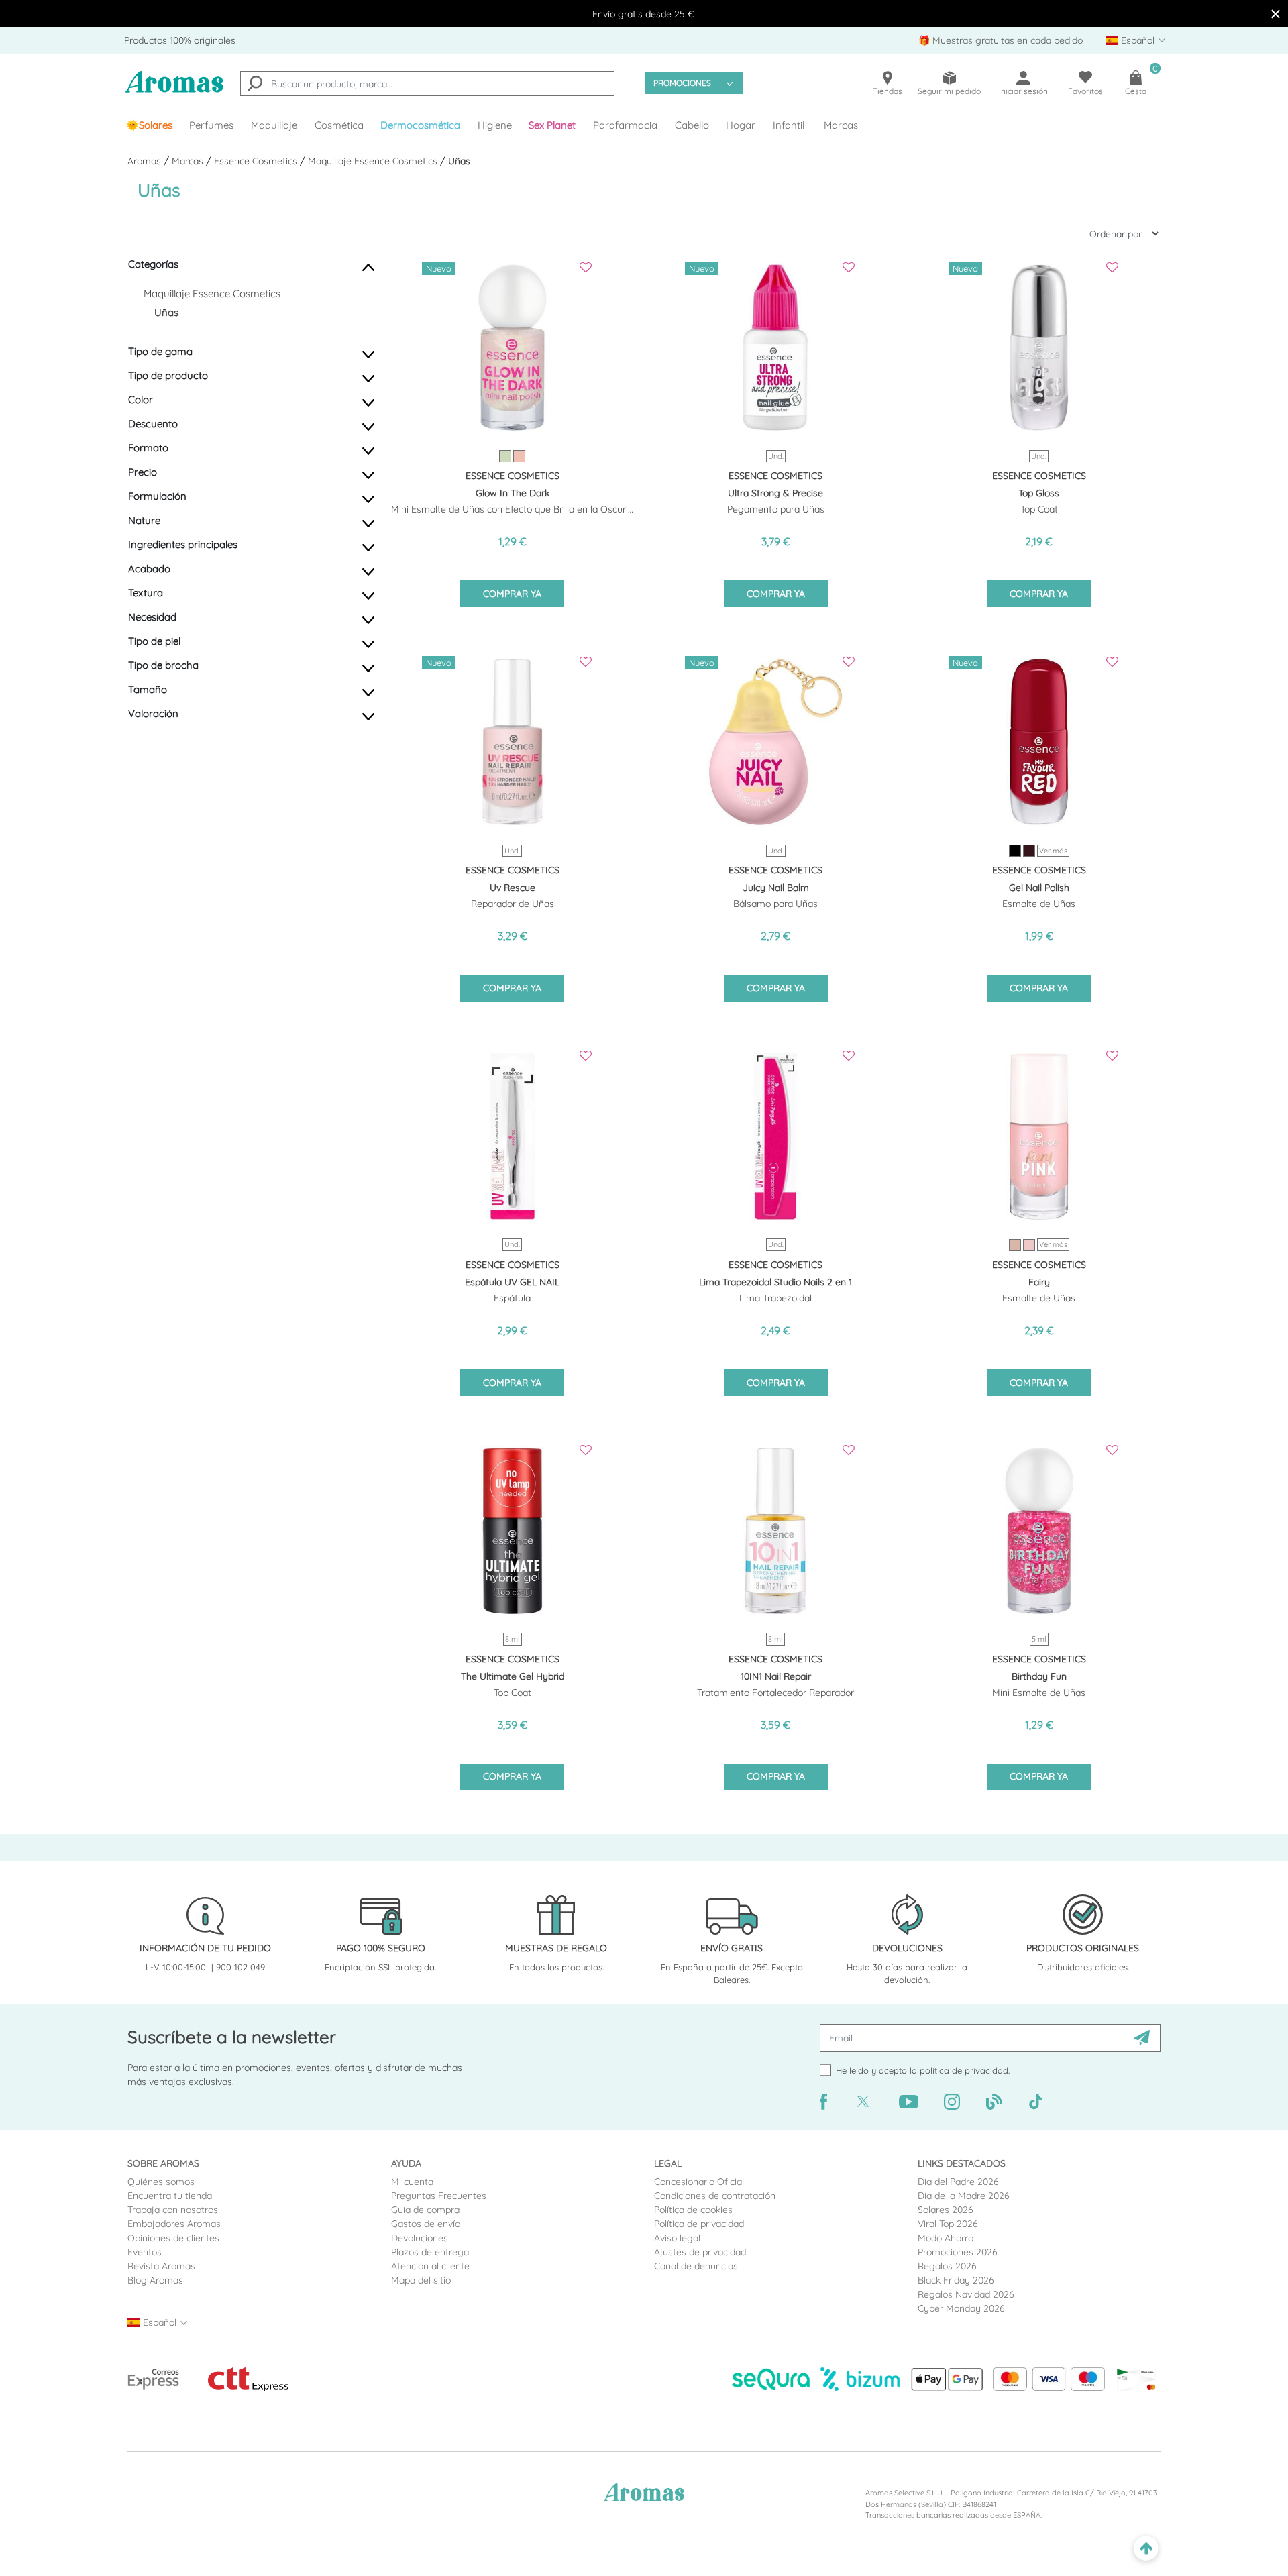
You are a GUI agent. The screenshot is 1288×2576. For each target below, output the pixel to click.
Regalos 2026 (947, 2266)
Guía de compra (425, 2210)
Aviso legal (677, 2238)
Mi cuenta (412, 2182)
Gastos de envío (426, 2224)
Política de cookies (693, 2210)
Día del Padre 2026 (958, 2182)
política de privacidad (964, 2070)
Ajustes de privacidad (700, 2252)
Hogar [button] (741, 125)
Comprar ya (512, 594)
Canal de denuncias (696, 2266)
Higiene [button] (495, 125)
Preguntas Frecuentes (439, 2196)
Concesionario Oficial (699, 2182)
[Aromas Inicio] (174, 90)
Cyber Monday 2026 (961, 2308)
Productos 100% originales (180, 40)
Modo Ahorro (946, 2238)
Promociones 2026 (958, 2252)
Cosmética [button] (339, 125)
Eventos (145, 2252)
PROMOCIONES (682, 83)
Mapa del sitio (421, 2280)
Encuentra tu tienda (170, 2196)
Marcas (841, 125)
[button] (553, 125)
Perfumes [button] (211, 125)
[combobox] (427, 84)
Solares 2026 (946, 2210)
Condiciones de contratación (715, 2196)
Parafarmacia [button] (625, 125)
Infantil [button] (789, 125)
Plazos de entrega (430, 2252)
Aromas (146, 161)
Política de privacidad (699, 2224)
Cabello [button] (692, 125)
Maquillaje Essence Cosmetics (374, 161)
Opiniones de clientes (173, 2238)
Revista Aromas (161, 2266)
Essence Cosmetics (257, 161)
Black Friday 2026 (956, 2280)
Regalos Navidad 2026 (966, 2294)
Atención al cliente (430, 2266)
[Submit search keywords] (255, 85)
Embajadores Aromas (174, 2224)
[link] (149, 125)
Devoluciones (420, 2238)
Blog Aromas (155, 2280)
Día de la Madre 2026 (964, 2196)
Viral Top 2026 (948, 2224)
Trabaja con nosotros (173, 2210)
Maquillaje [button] (274, 125)
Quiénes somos (161, 2182)
